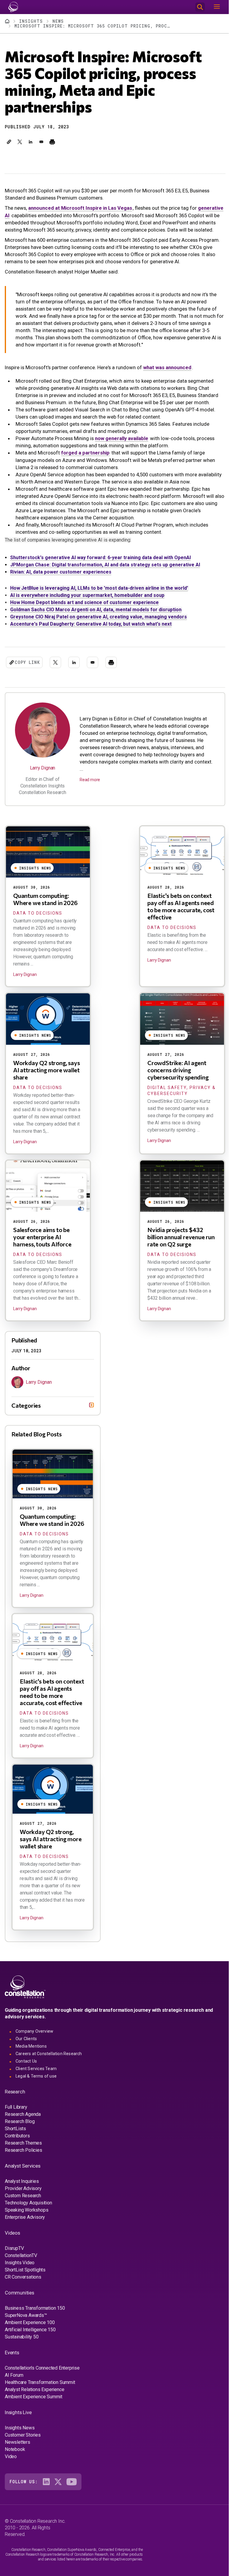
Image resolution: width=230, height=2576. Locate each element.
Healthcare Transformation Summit (40, 2389)
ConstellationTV (21, 2263)
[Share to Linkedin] (31, 142)
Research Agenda (23, 2121)
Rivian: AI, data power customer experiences (61, 572)
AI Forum (14, 2382)
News (58, 21)
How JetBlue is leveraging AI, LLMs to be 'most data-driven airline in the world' (99, 588)
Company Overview (34, 2038)
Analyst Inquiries (22, 2188)
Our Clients (26, 2046)
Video (11, 2464)
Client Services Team (36, 2076)
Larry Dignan (43, 768)
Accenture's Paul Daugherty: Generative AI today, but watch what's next (91, 624)
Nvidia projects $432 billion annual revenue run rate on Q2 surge (181, 1237)
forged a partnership (85, 453)
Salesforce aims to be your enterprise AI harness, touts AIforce (42, 1237)
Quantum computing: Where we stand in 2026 (45, 899)
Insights (31, 21)
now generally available (122, 438)
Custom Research (23, 2203)
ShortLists (15, 2136)
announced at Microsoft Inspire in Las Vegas (80, 208)
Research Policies (24, 2157)
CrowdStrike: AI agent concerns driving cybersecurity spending (178, 1070)
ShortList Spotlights (25, 2277)
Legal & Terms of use (36, 2083)
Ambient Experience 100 (30, 2330)
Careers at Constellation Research (49, 2061)
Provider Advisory (23, 2196)
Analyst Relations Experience (34, 2397)
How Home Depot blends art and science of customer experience (84, 602)
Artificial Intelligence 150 (30, 2337)
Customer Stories (23, 2442)
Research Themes (23, 2150)
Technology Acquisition (28, 2210)
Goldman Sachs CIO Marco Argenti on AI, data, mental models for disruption (96, 610)
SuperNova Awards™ (26, 2322)
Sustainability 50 (22, 2344)
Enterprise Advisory (25, 2224)
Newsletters (18, 2449)
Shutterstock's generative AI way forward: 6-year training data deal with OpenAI (100, 558)
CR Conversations (23, 2284)
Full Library (16, 2114)
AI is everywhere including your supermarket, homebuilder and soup (87, 595)
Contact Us (26, 2068)
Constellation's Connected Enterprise (42, 2375)
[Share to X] (20, 142)
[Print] (52, 142)
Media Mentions (31, 2053)
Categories (26, 1412)
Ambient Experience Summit (34, 2404)
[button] (9, 142)
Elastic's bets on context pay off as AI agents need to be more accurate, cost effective (181, 906)
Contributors (17, 2143)
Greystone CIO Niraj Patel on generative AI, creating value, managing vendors (99, 617)
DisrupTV (14, 2255)
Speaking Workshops (27, 2217)
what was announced (167, 367)
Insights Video (20, 2270)
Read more (90, 780)
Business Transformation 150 (35, 2315)
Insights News (20, 2435)
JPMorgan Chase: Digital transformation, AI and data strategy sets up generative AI (105, 565)
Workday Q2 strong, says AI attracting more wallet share (46, 1070)
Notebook (15, 2456)
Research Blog (20, 2129)
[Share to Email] (41, 142)
